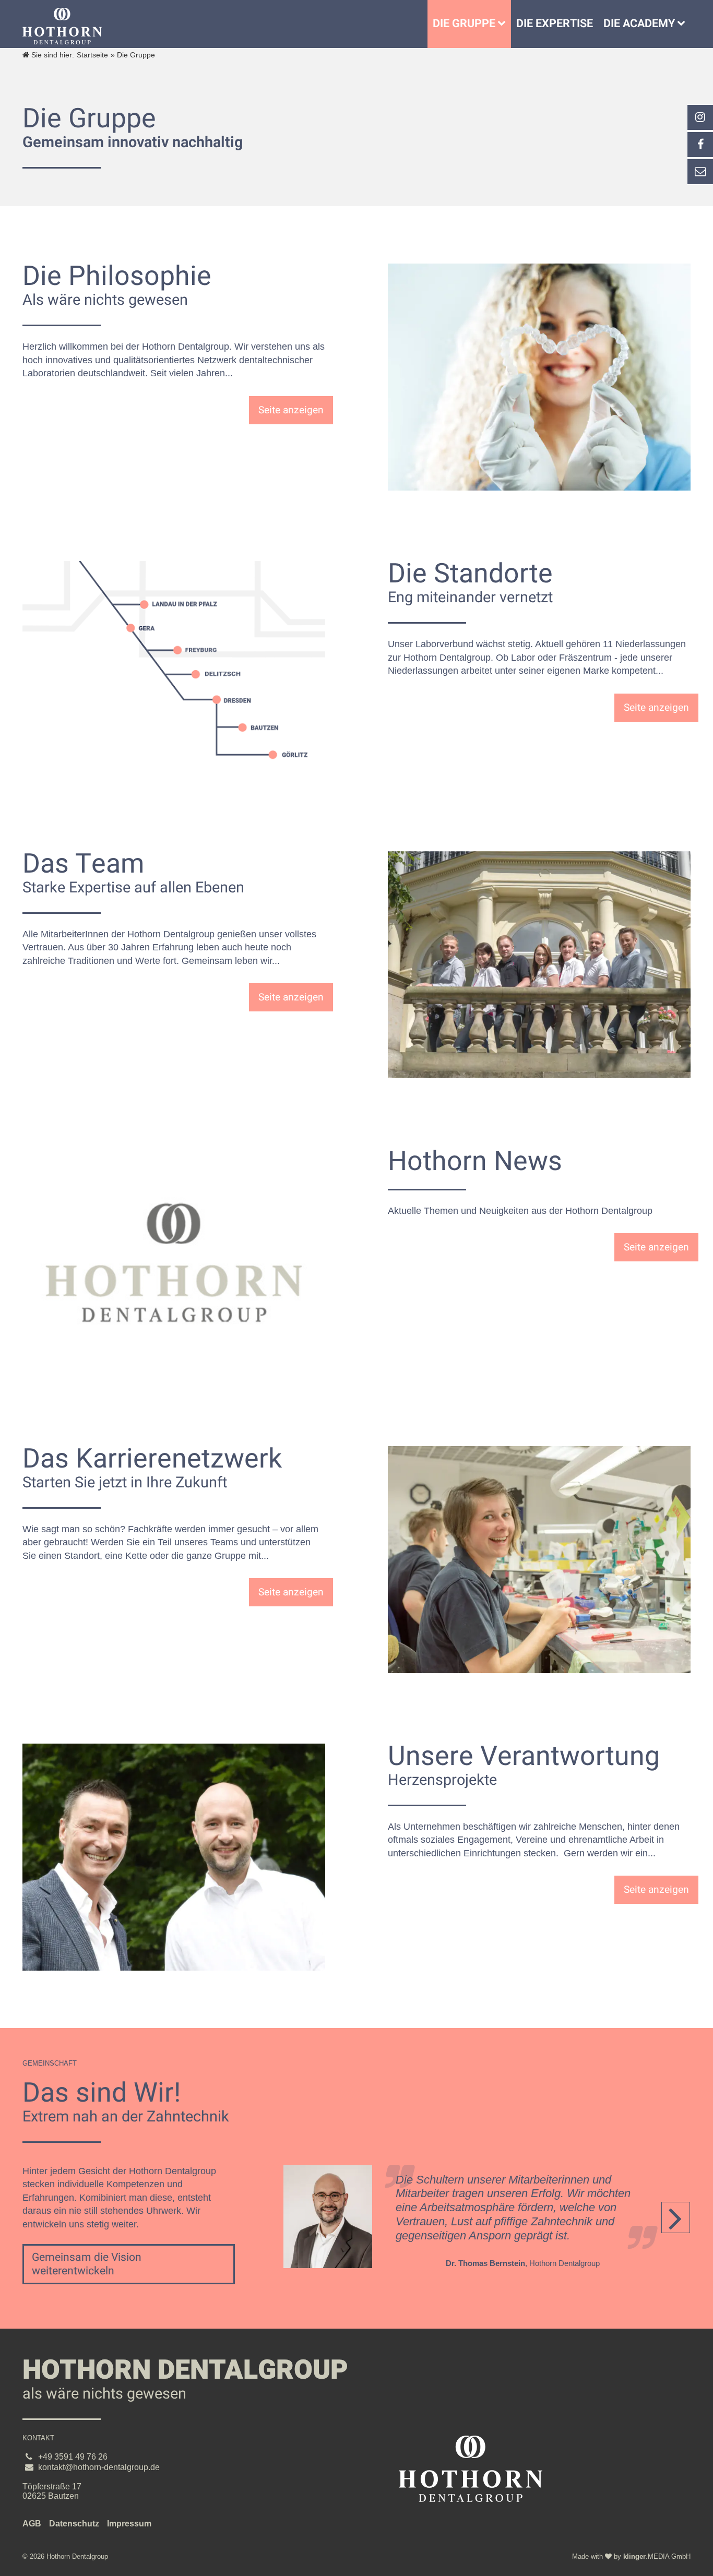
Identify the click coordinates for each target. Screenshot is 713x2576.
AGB (32, 2524)
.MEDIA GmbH (657, 2556)
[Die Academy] (684, 24)
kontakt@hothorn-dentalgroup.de (99, 2467)
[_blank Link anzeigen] (700, 117)
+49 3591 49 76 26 (73, 2457)
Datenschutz (74, 2524)
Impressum (129, 2524)
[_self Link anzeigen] (700, 145)
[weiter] (676, 2217)
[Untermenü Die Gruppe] (504, 24)
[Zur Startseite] (62, 26)
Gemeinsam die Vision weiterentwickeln (87, 2264)
